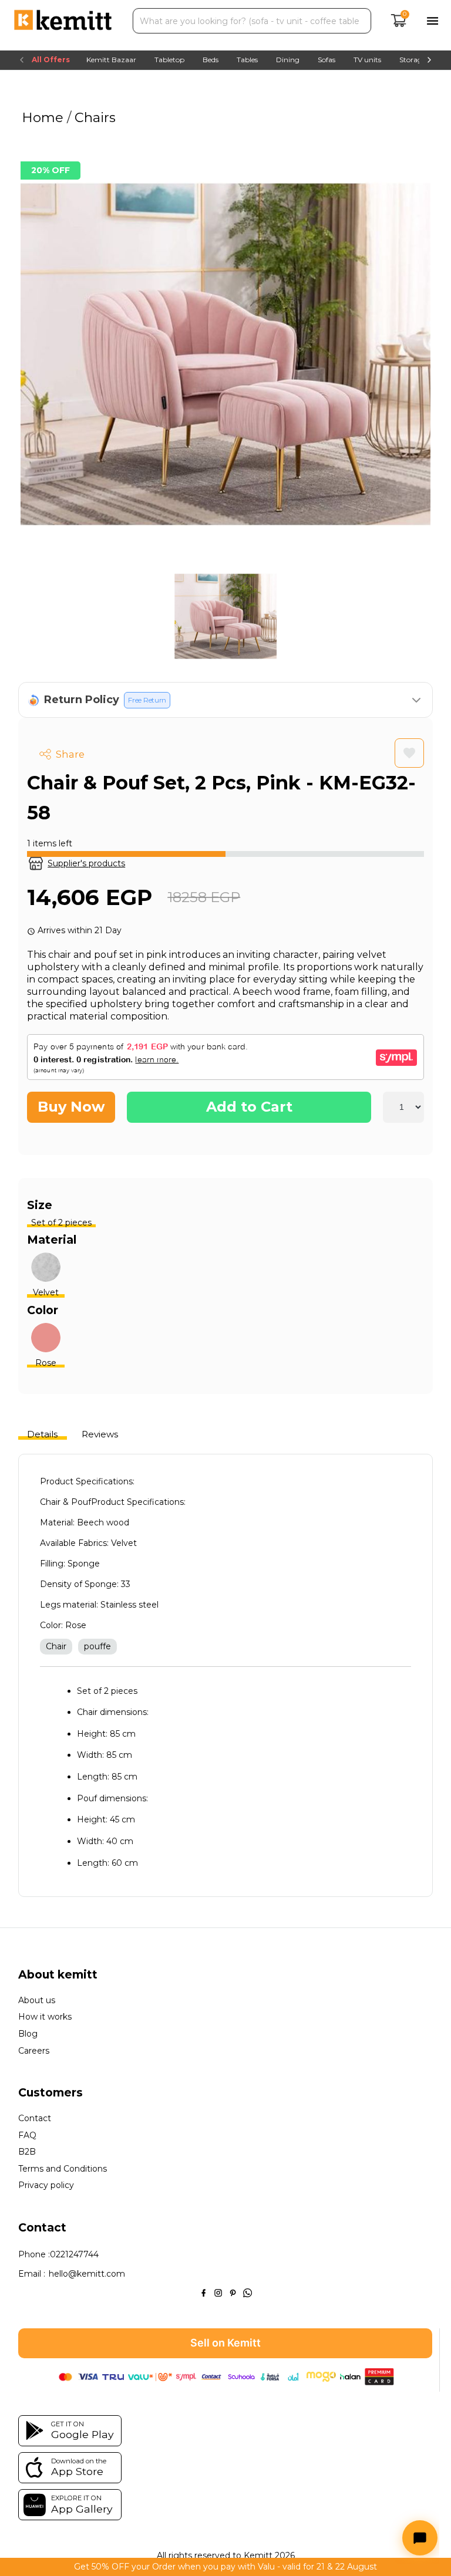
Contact (35, 2118)
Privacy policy (46, 2185)
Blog (28, 2034)
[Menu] (433, 21)
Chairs (93, 117)
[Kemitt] (63, 21)
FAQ (27, 2136)
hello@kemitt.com (87, 2274)
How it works (45, 2017)
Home (44, 117)
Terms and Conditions (63, 2169)
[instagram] (218, 2292)
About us (37, 2001)
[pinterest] (233, 2292)
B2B (27, 2152)
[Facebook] (203, 2292)
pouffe (97, 1646)
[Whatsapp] (248, 2292)
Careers (34, 2051)
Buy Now (71, 1107)
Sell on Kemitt (225, 2343)
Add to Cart (249, 1107)
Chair (56, 1646)
